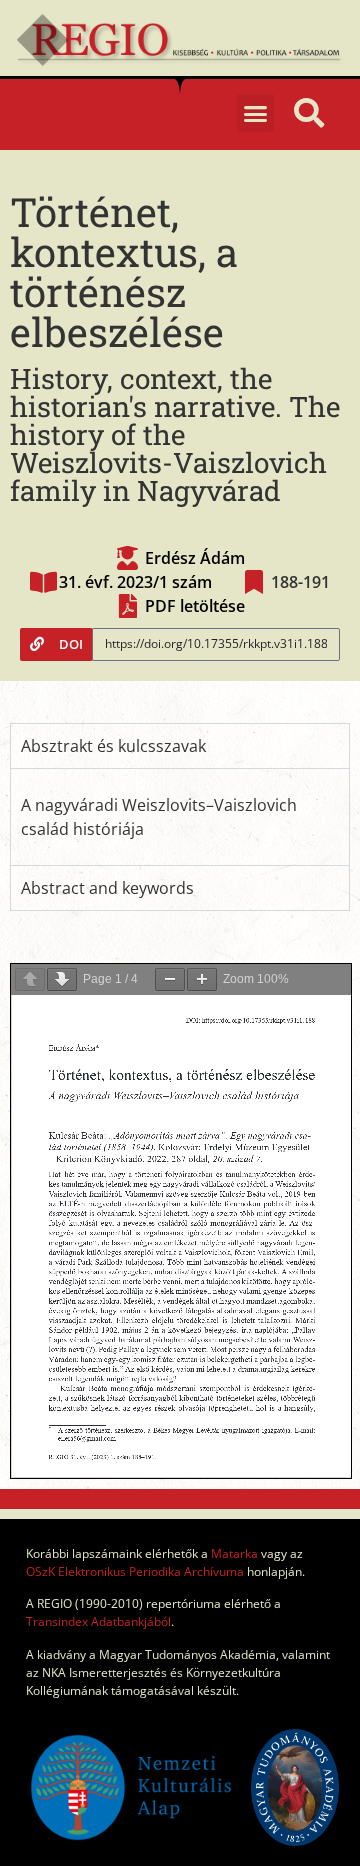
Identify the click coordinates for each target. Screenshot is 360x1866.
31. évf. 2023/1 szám (135, 582)
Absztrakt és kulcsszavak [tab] (113, 746)
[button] (256, 113)
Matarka (234, 1553)
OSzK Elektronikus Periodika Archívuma (135, 1571)
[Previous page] (30, 979)
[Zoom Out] (170, 979)
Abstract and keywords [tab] (107, 888)
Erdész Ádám (195, 558)
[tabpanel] (180, 817)
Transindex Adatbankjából (98, 1621)
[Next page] (62, 979)
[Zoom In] (202, 979)
